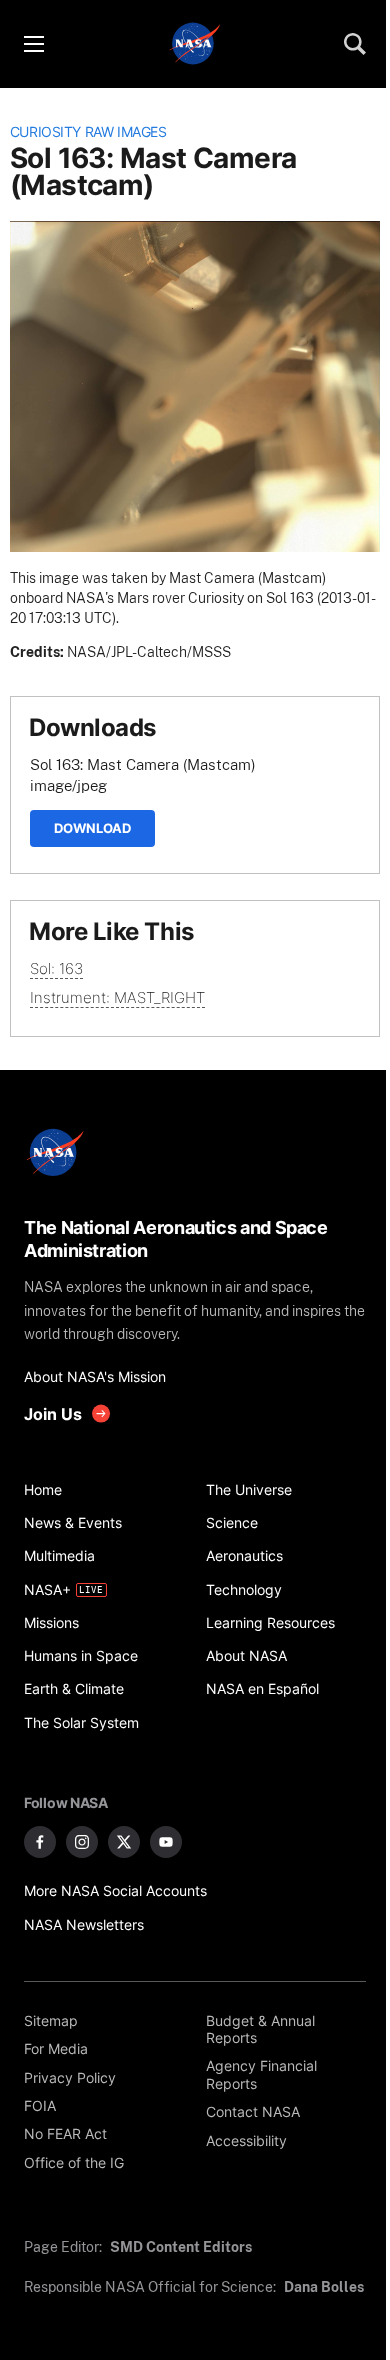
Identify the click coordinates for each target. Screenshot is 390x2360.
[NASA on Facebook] (40, 1842)
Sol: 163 (56, 968)
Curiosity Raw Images (88, 132)
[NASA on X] (124, 1842)
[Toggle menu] (33, 44)
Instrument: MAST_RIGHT (117, 997)
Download (92, 828)
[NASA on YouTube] (166, 1842)
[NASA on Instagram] (82, 1842)
